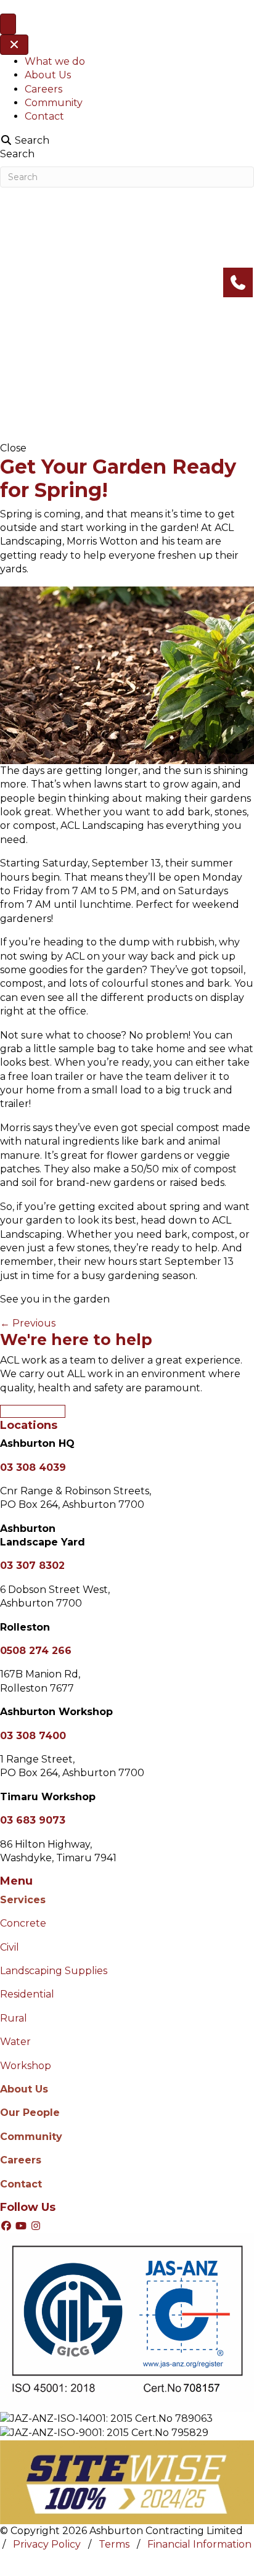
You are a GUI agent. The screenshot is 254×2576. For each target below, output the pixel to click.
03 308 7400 (33, 1736)
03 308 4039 (33, 1467)
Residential (27, 1994)
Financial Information (199, 2545)
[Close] (14, 45)
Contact (44, 116)
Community (54, 103)
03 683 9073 (33, 1820)
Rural (15, 2018)
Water (15, 2042)
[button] (7, 2226)
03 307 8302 (32, 1566)
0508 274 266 (36, 1651)
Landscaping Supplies (54, 1971)
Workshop (26, 2066)
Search (17, 154)
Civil (10, 1947)
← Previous (28, 1323)
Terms (114, 2545)
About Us (48, 75)
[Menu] (8, 24)
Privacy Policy (47, 2545)
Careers (43, 89)
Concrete (23, 1923)
